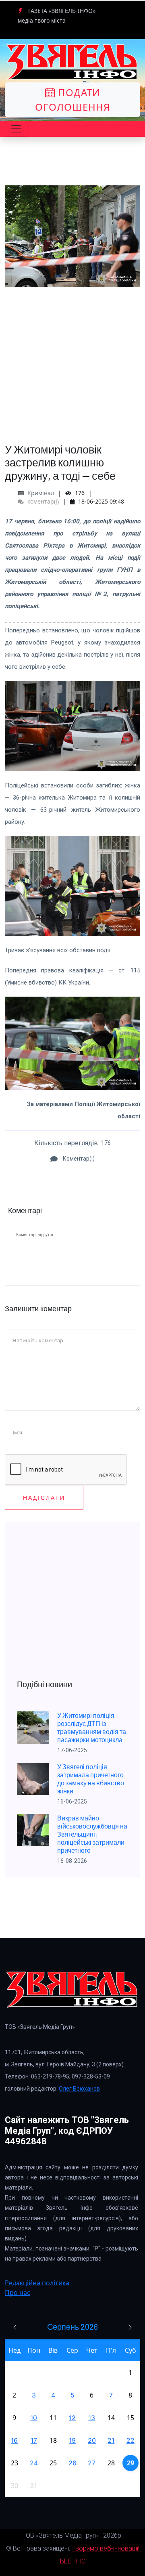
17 (34, 2440)
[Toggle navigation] (16, 129)
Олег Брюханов (79, 2089)
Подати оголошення (72, 100)
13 (92, 2418)
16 (14, 2440)
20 (92, 2440)
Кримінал (41, 493)
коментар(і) (42, 501)
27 (92, 2463)
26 (72, 2463)
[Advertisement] (72, 359)
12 (72, 2418)
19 (72, 2440)
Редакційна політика (37, 2283)
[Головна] (72, 62)
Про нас (18, 2293)
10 (34, 2418)
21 (111, 2440)
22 (130, 2440)
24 (34, 2463)
